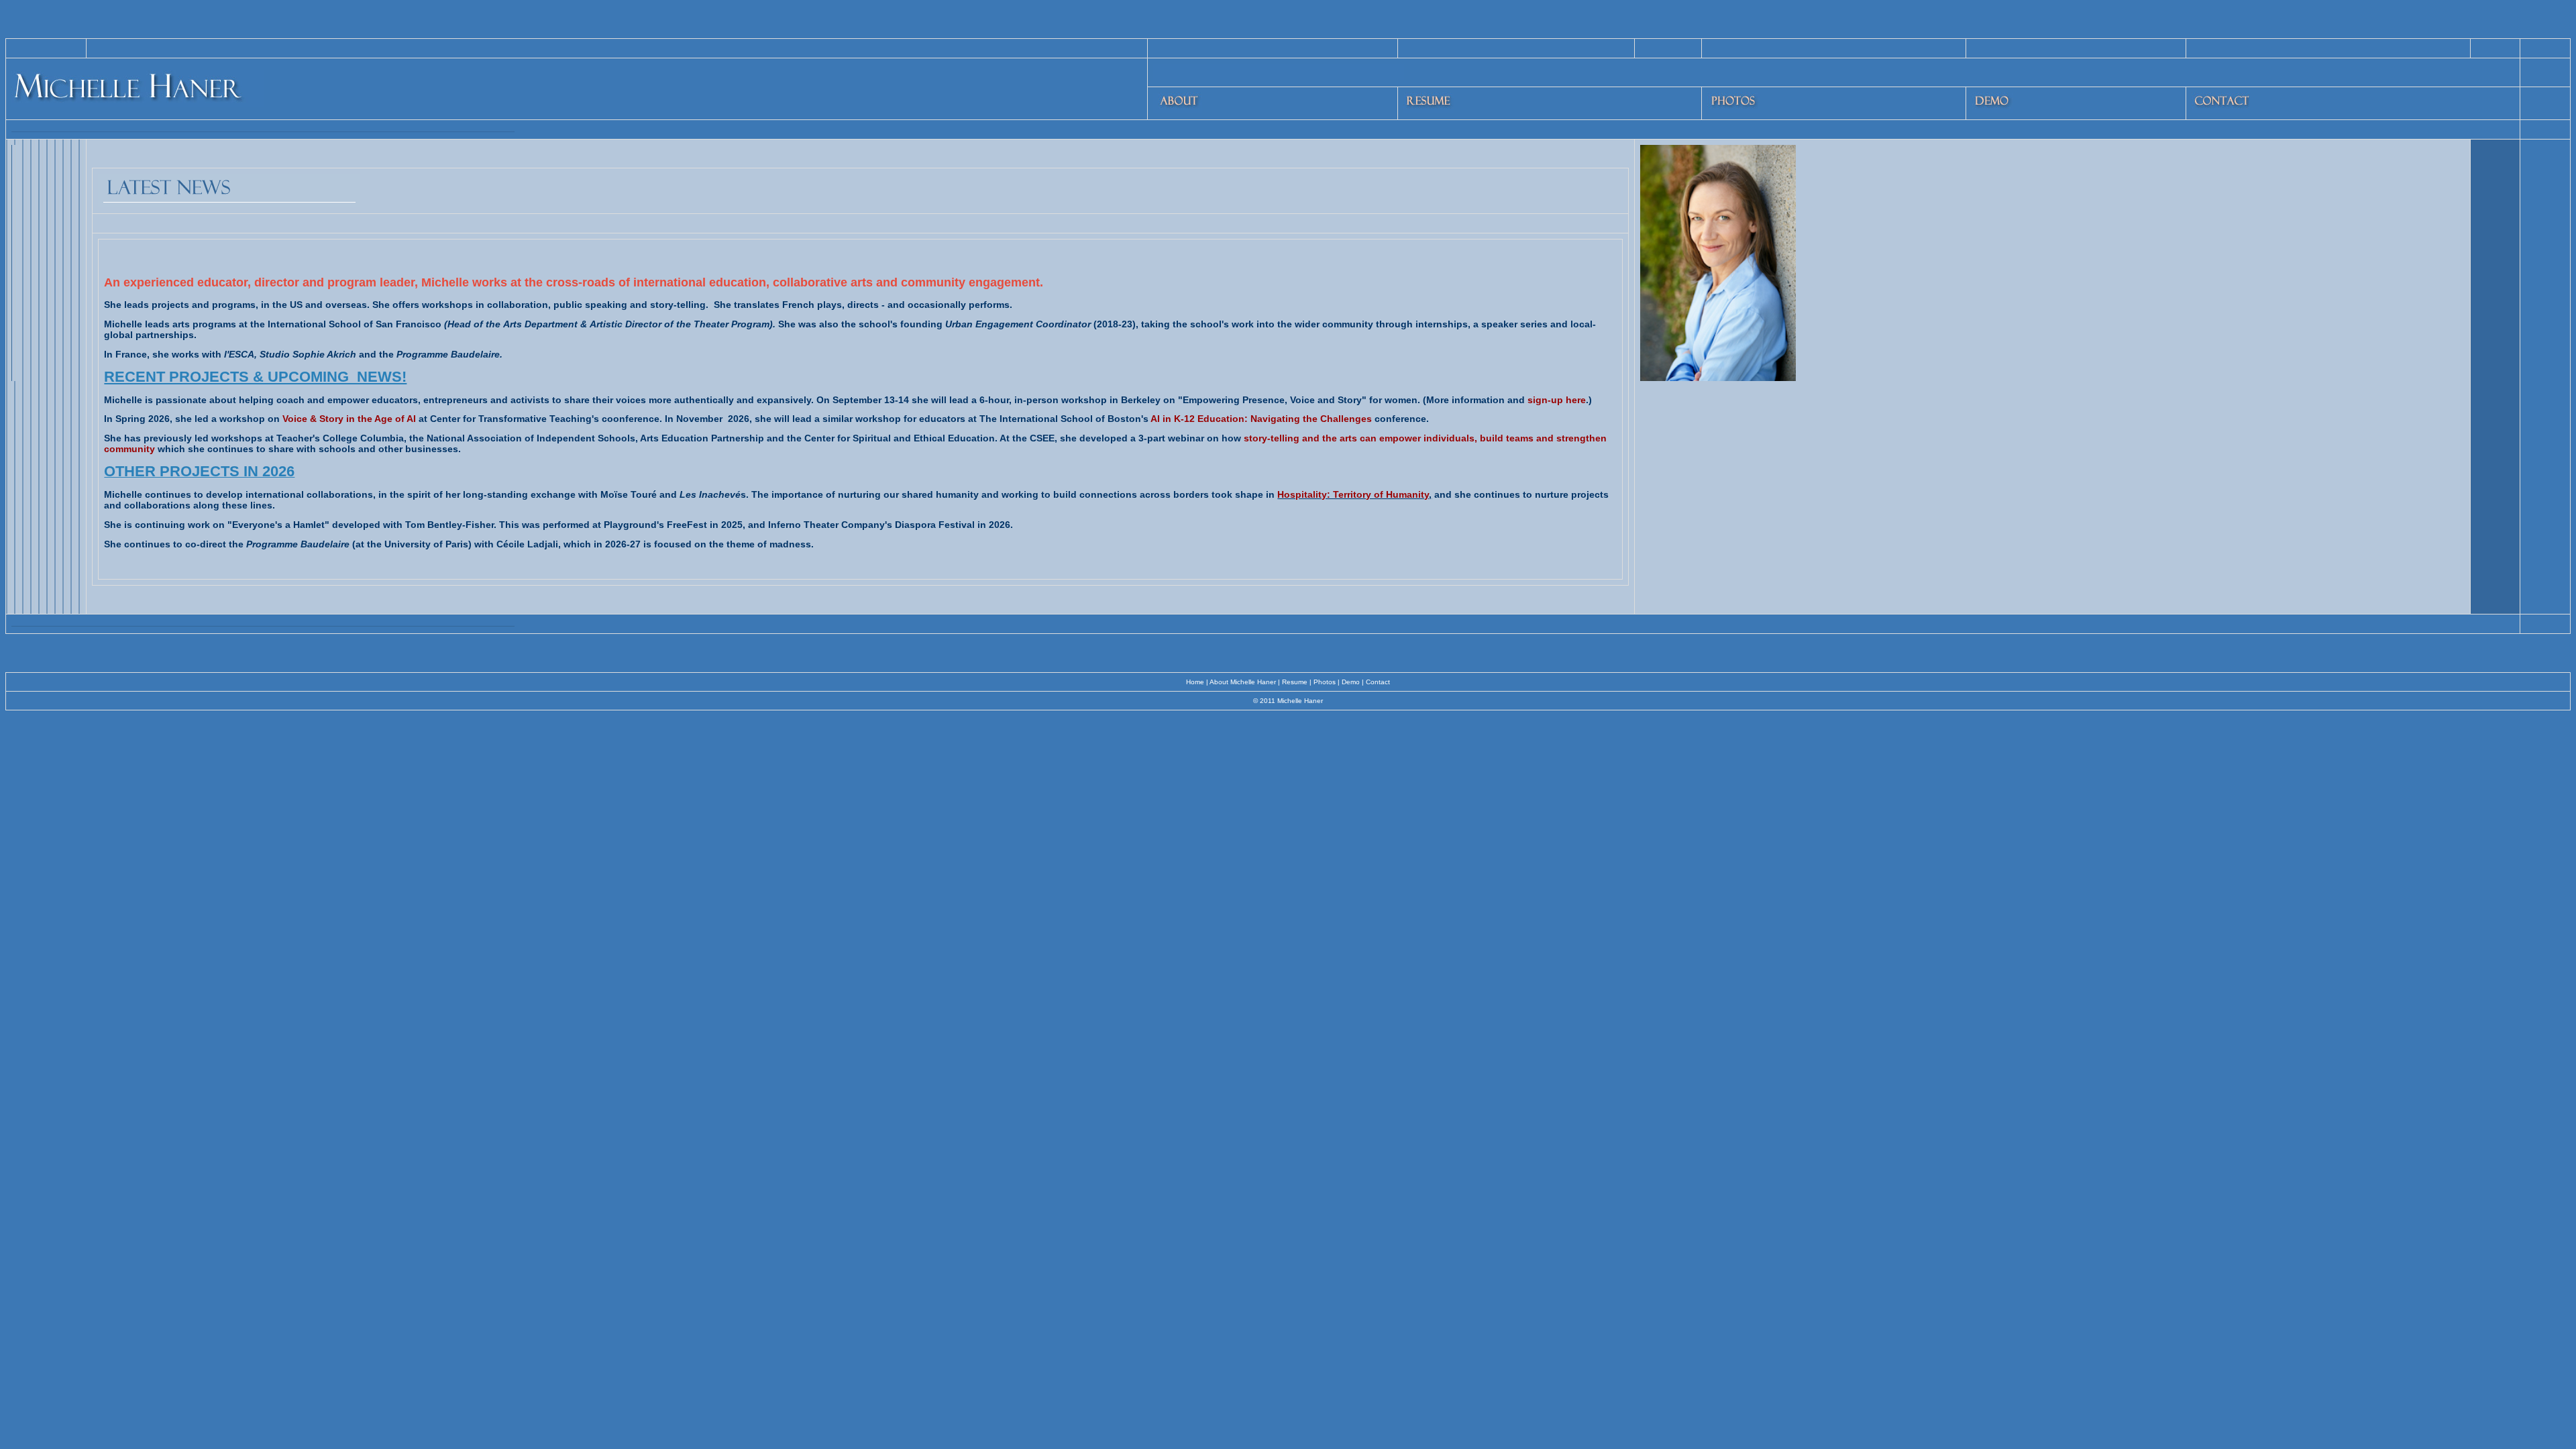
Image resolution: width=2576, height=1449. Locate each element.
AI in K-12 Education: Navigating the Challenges (1263, 419)
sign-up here (1557, 400)
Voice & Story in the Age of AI (351, 419)
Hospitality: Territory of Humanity (1353, 494)
